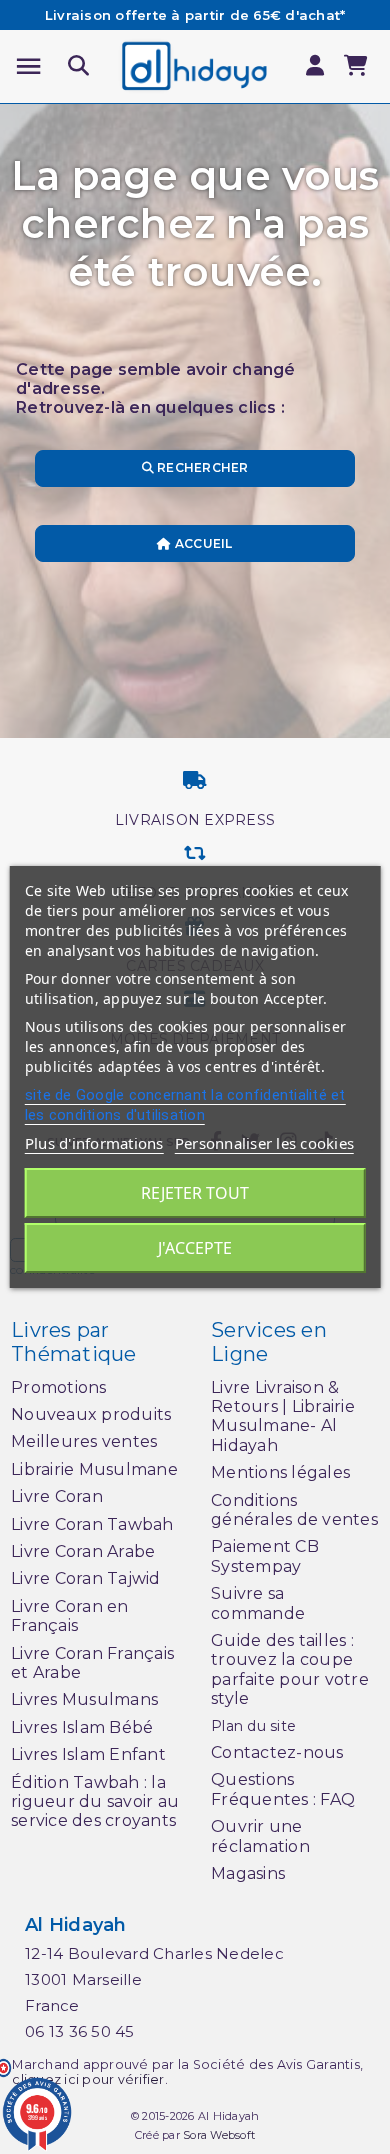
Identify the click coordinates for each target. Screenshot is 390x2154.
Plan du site (253, 1726)
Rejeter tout (195, 1193)
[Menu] (28, 66)
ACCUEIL (202, 543)
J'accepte (195, 1248)
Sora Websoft (219, 2135)
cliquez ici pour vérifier (88, 2079)
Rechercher (201, 467)
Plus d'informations (94, 1143)
